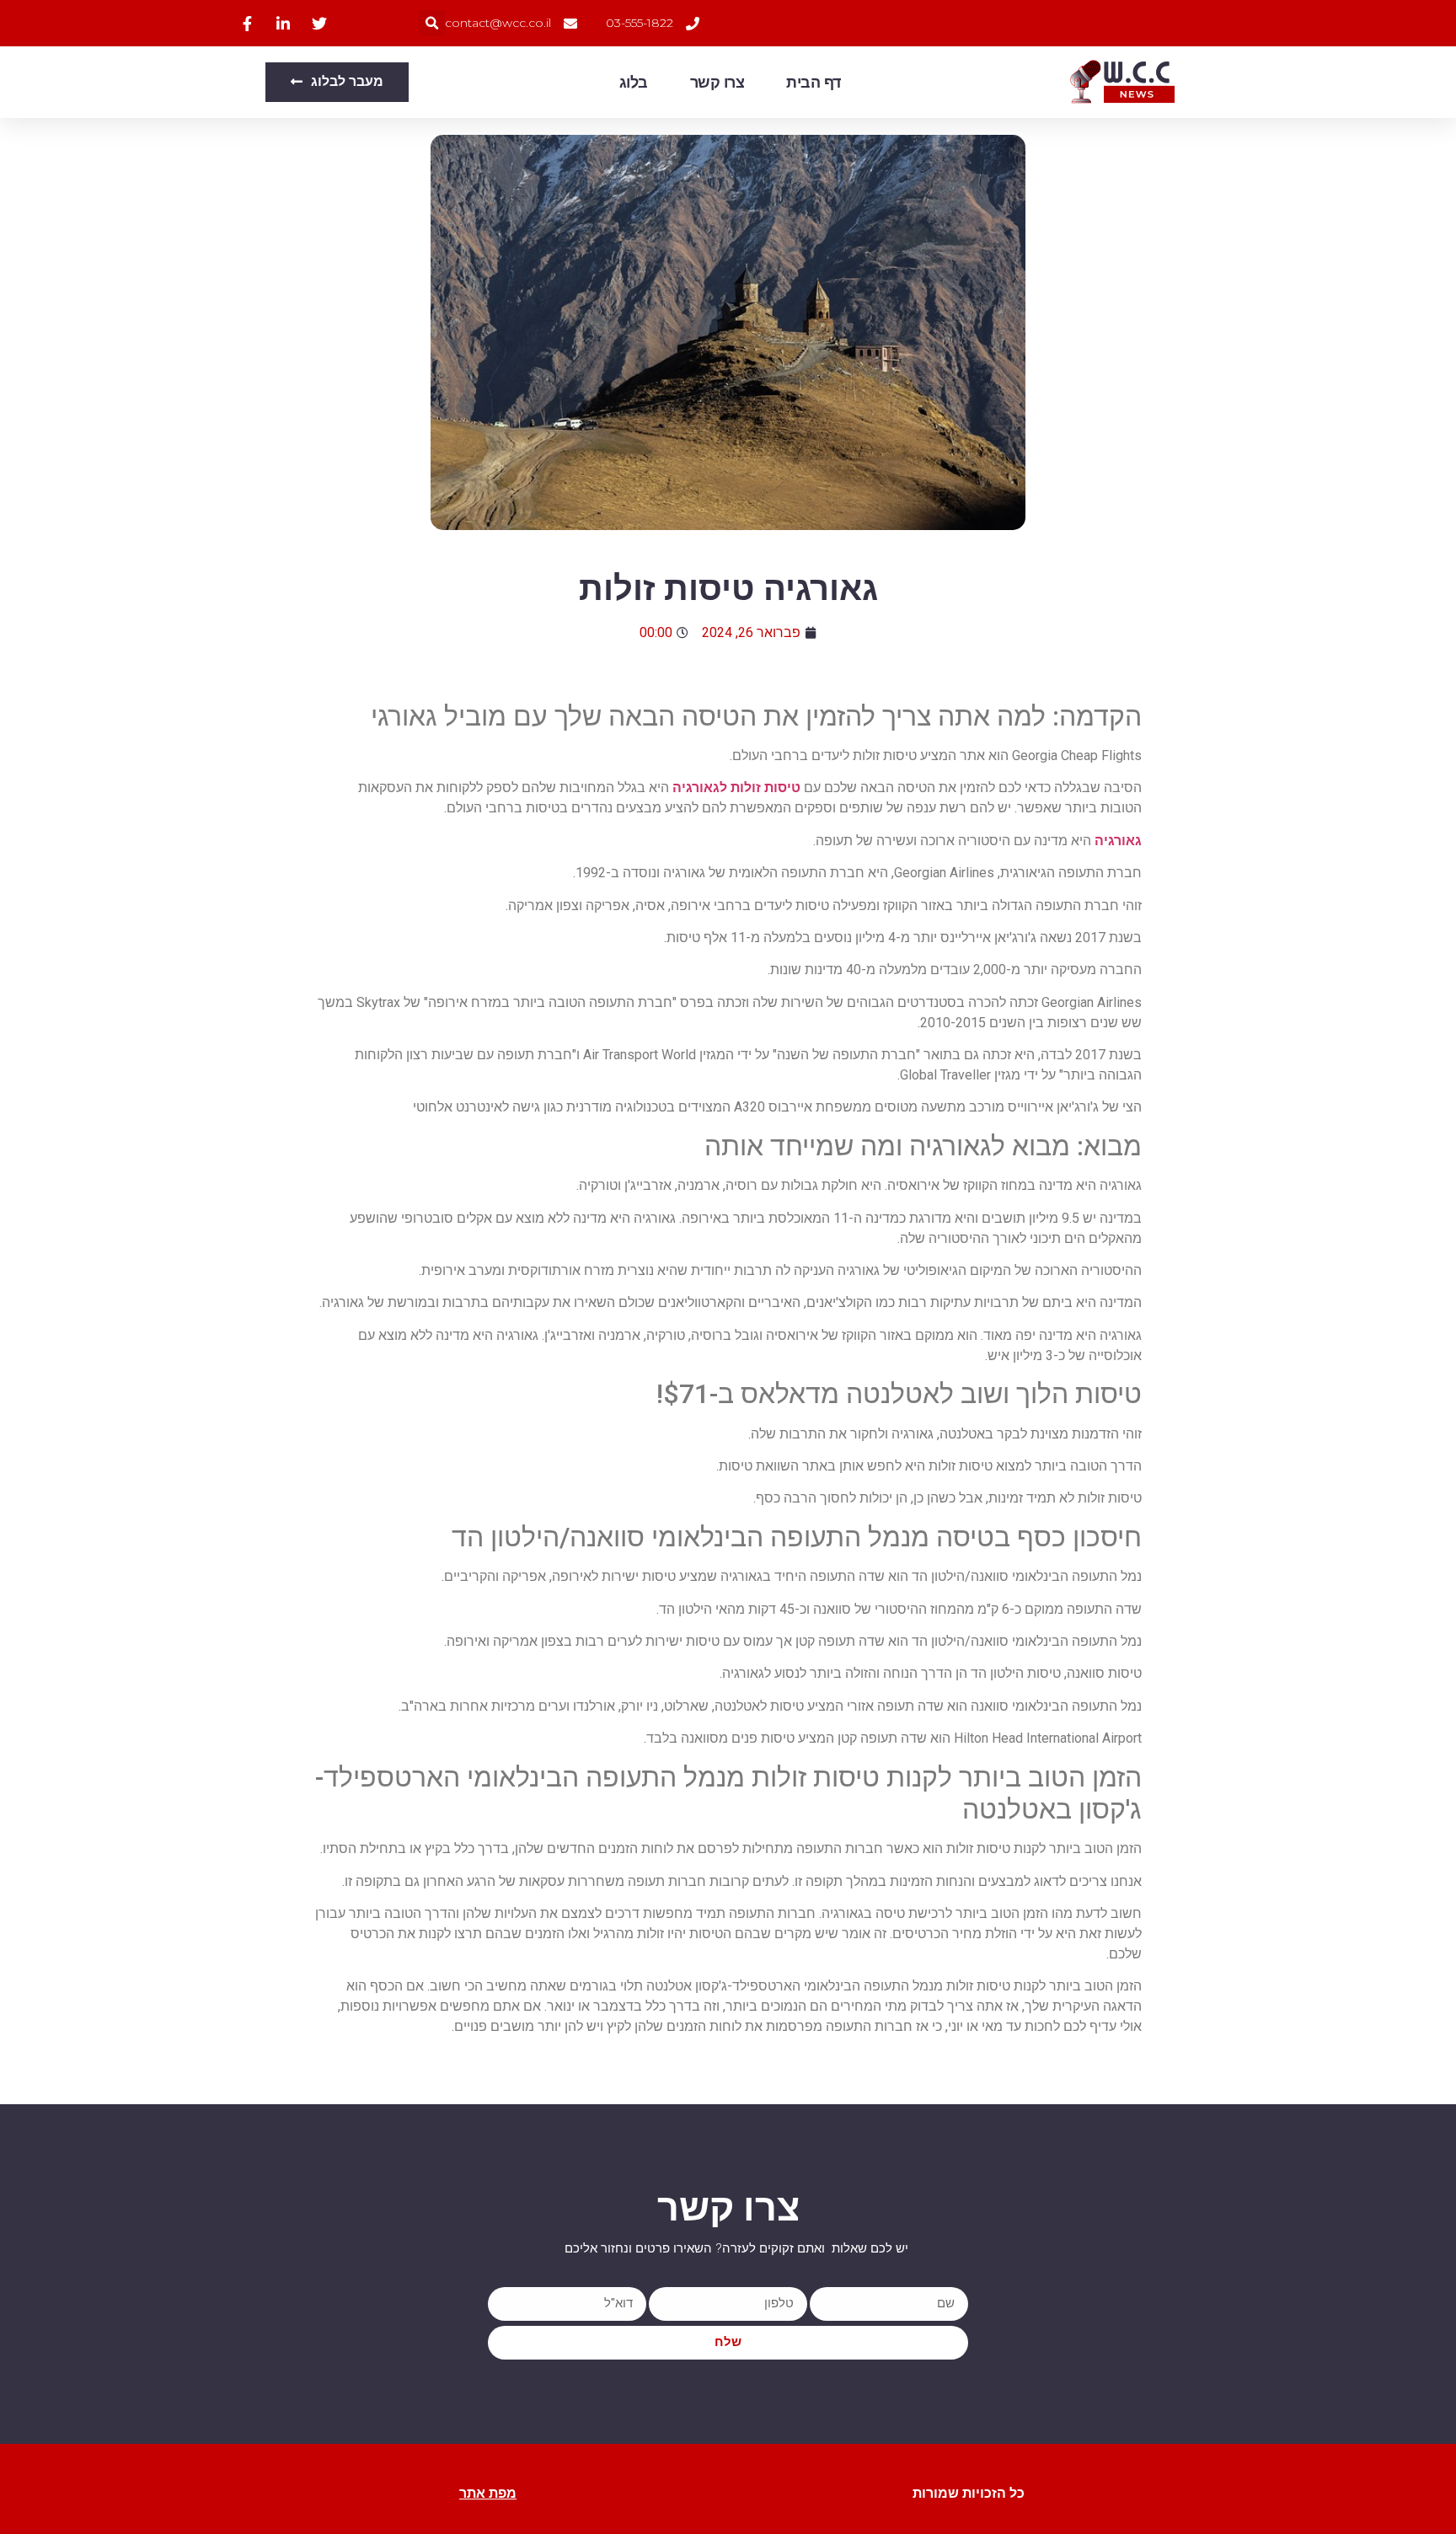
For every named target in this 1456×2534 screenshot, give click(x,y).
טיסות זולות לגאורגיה (736, 788)
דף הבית (814, 83)
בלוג (634, 83)
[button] (432, 23)
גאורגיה (1118, 841)
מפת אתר (488, 2493)
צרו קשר (717, 83)
